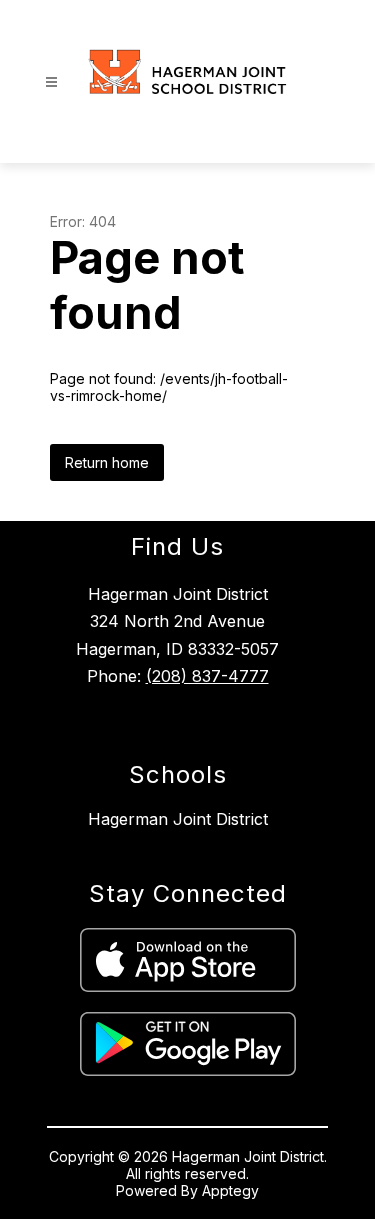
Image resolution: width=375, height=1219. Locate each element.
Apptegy (230, 1190)
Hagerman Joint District (178, 819)
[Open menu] (51, 82)
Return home (107, 462)
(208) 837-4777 (207, 676)
